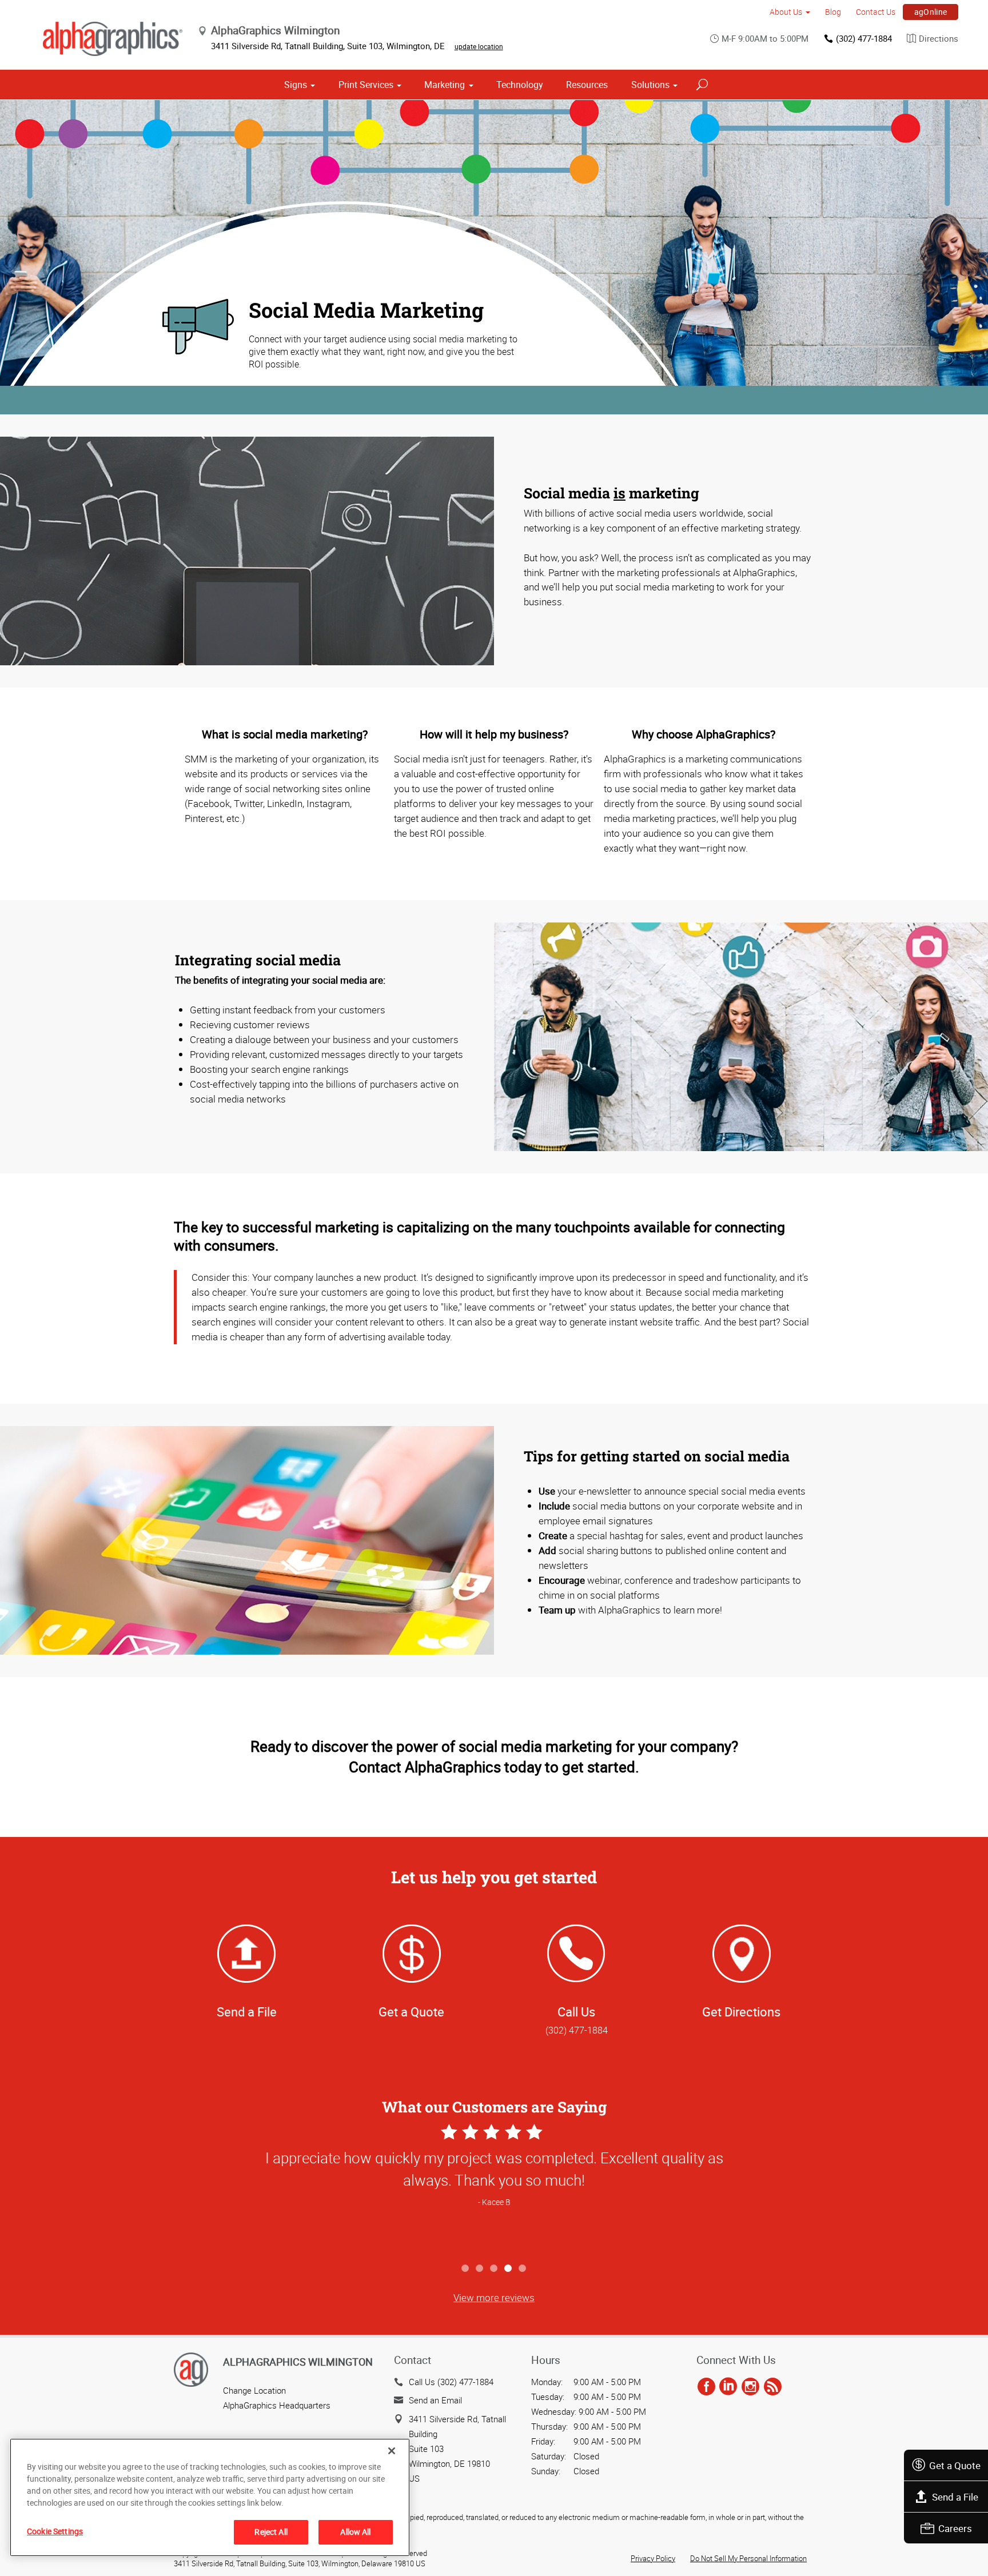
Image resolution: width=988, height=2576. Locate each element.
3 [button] (494, 2269)
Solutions (650, 85)
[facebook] (706, 2387)
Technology (520, 85)
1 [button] (466, 2269)
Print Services (366, 85)
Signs (296, 85)
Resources (587, 85)
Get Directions (741, 2012)
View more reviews (494, 2297)
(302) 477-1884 (864, 38)
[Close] (392, 2451)
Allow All (355, 2532)
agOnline (931, 12)
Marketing (445, 85)
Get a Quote (955, 2465)
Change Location (254, 2390)
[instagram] (750, 2387)
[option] (494, 2189)
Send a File (955, 2497)
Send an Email (435, 2400)
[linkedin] (728, 2387)
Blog (833, 12)
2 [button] (480, 2269)
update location (479, 46)
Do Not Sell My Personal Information (748, 2558)
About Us (786, 12)
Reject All (271, 2532)
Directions (939, 38)
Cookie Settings (55, 2531)
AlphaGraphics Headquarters (277, 2405)
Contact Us (876, 12)
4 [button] (509, 2269)
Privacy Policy (653, 2558)
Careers (955, 2528)
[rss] (773, 2387)
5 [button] (523, 2269)
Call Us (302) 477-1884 (451, 2382)
